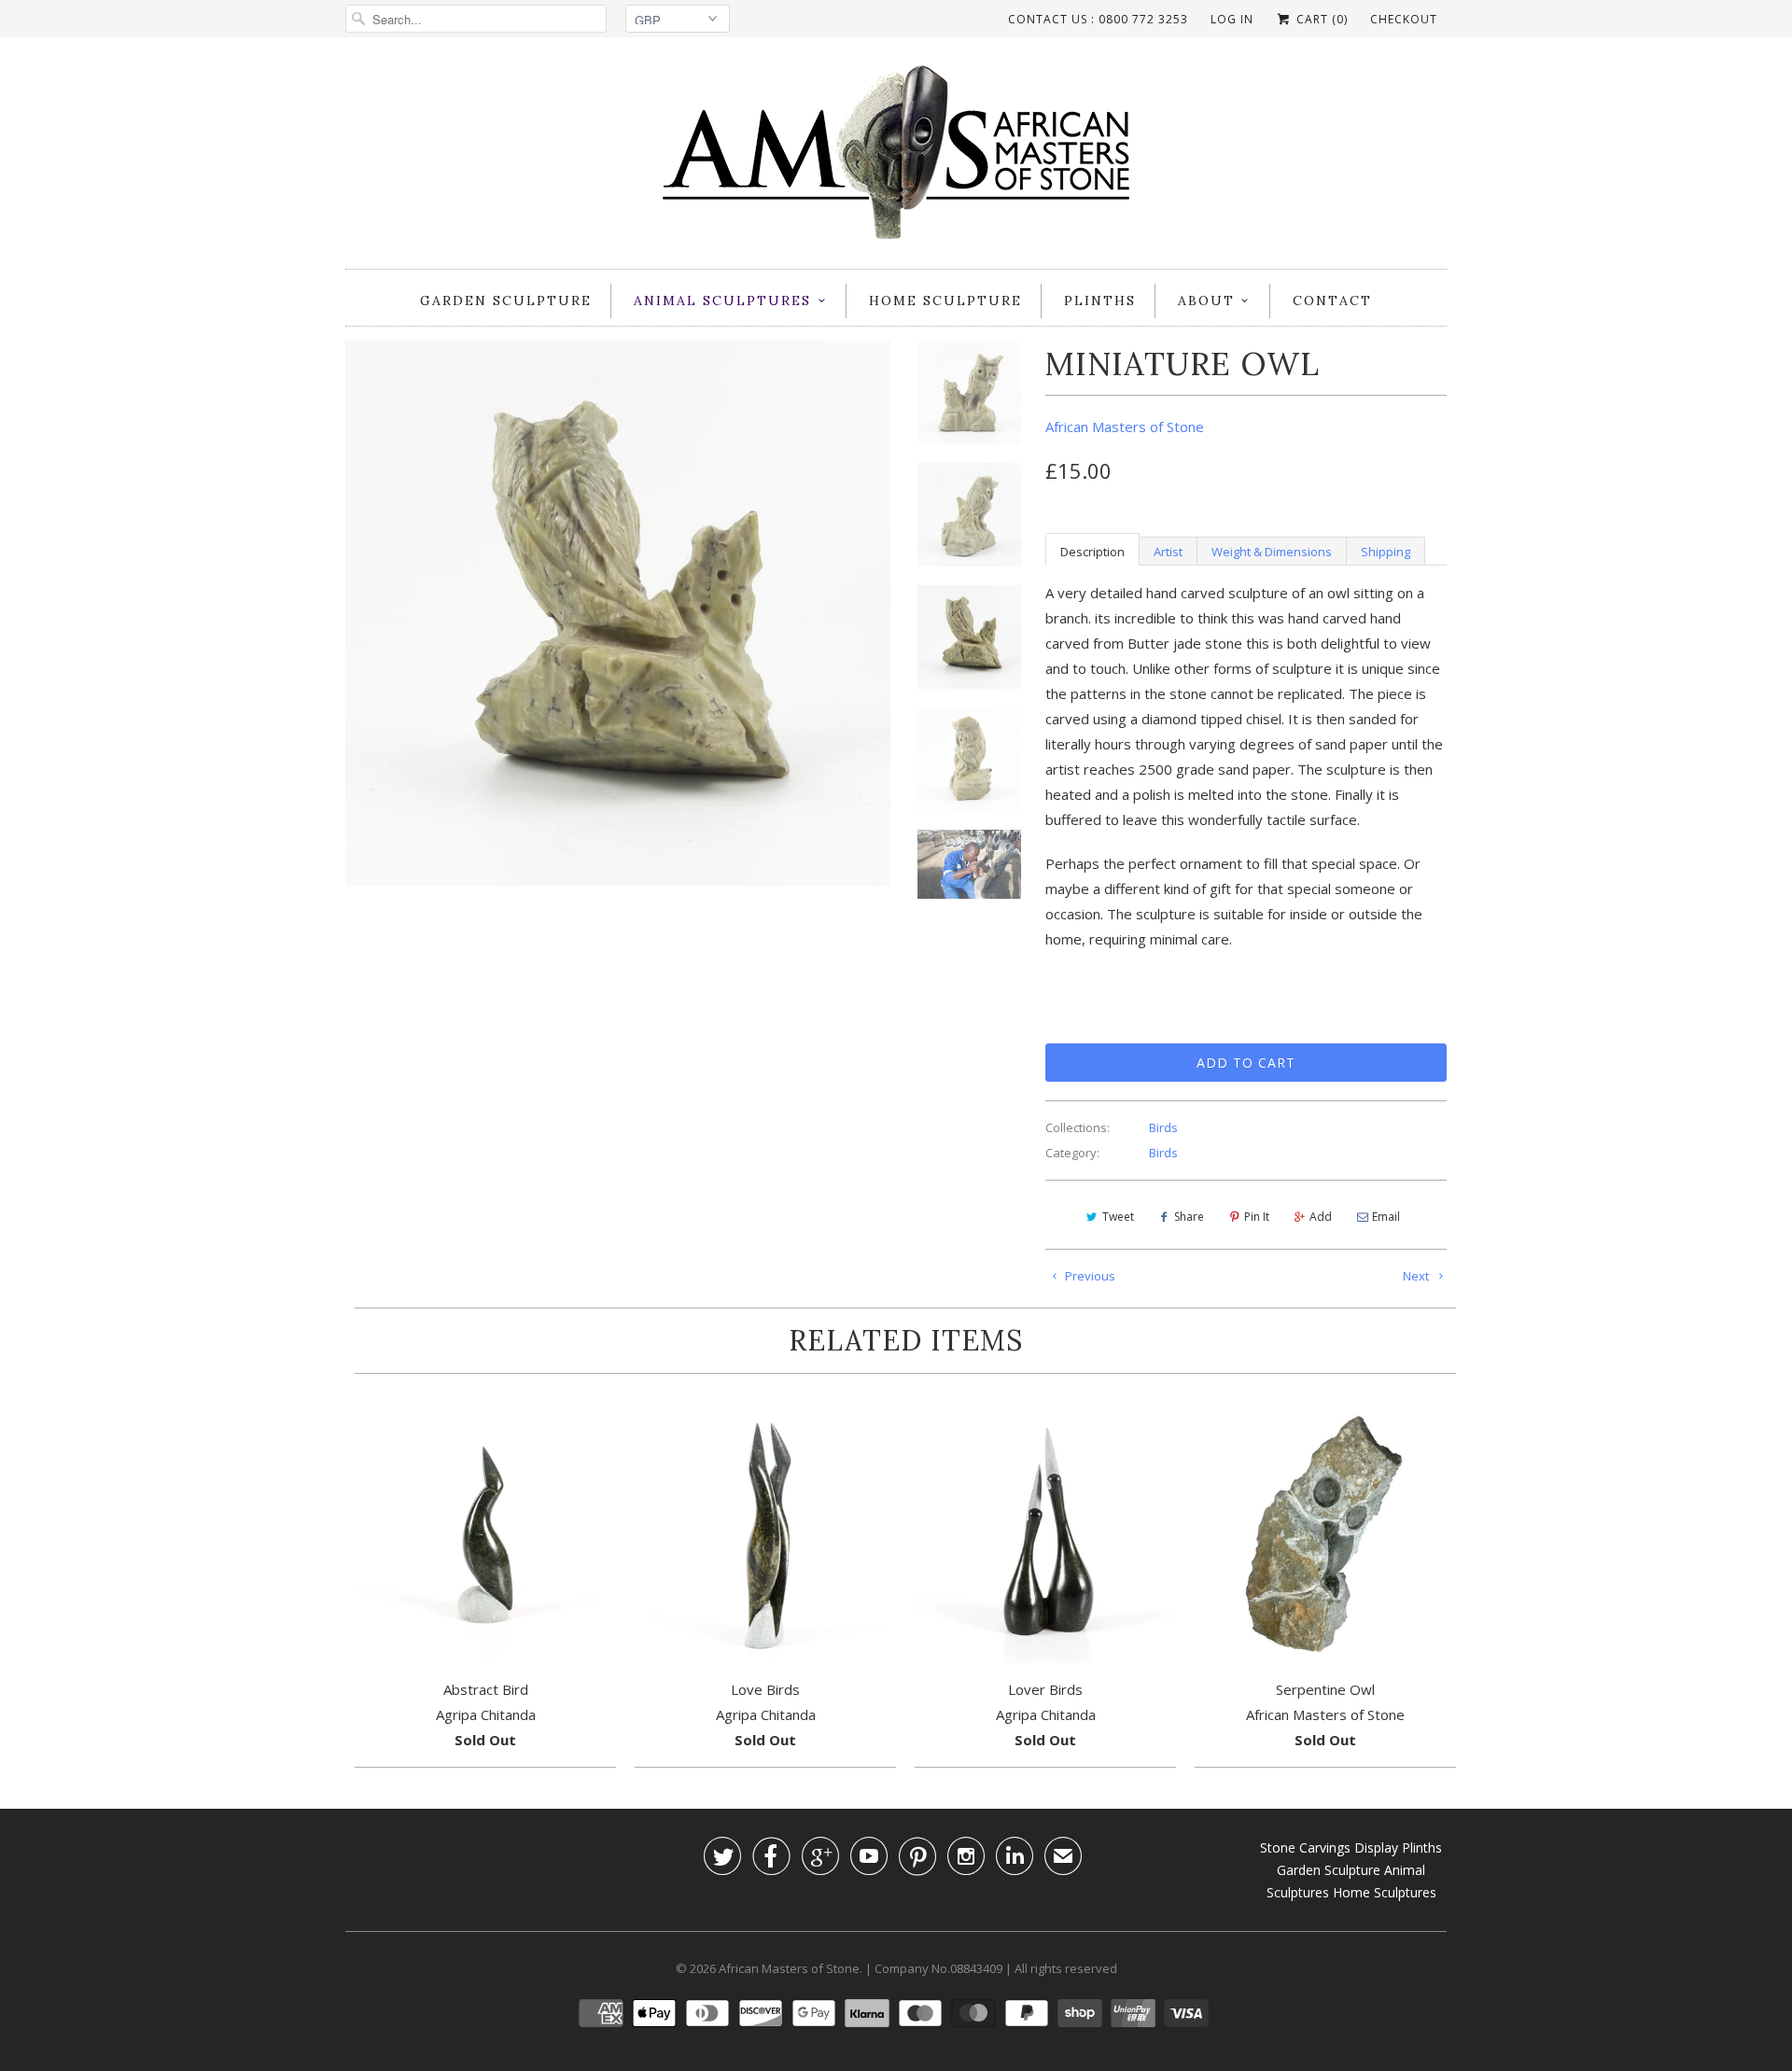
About (1206, 301)
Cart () (1320, 19)
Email (1386, 1217)
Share (1189, 1217)
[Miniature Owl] (618, 613)
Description (1092, 552)
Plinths (1100, 301)
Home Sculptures (1385, 1892)
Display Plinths (1398, 1847)
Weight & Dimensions (1272, 552)
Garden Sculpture (506, 301)
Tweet (1118, 1217)
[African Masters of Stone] (896, 158)
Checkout (1404, 19)
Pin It (1257, 1217)
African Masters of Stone (1125, 427)
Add (1321, 1217)
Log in (1232, 19)
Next (1417, 1276)
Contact (1332, 301)
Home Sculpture (945, 301)
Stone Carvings (1305, 1847)
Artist (1168, 552)
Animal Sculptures (722, 301)
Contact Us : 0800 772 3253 (1098, 19)
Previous (1089, 1276)
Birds (1163, 1127)
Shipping (1386, 552)
